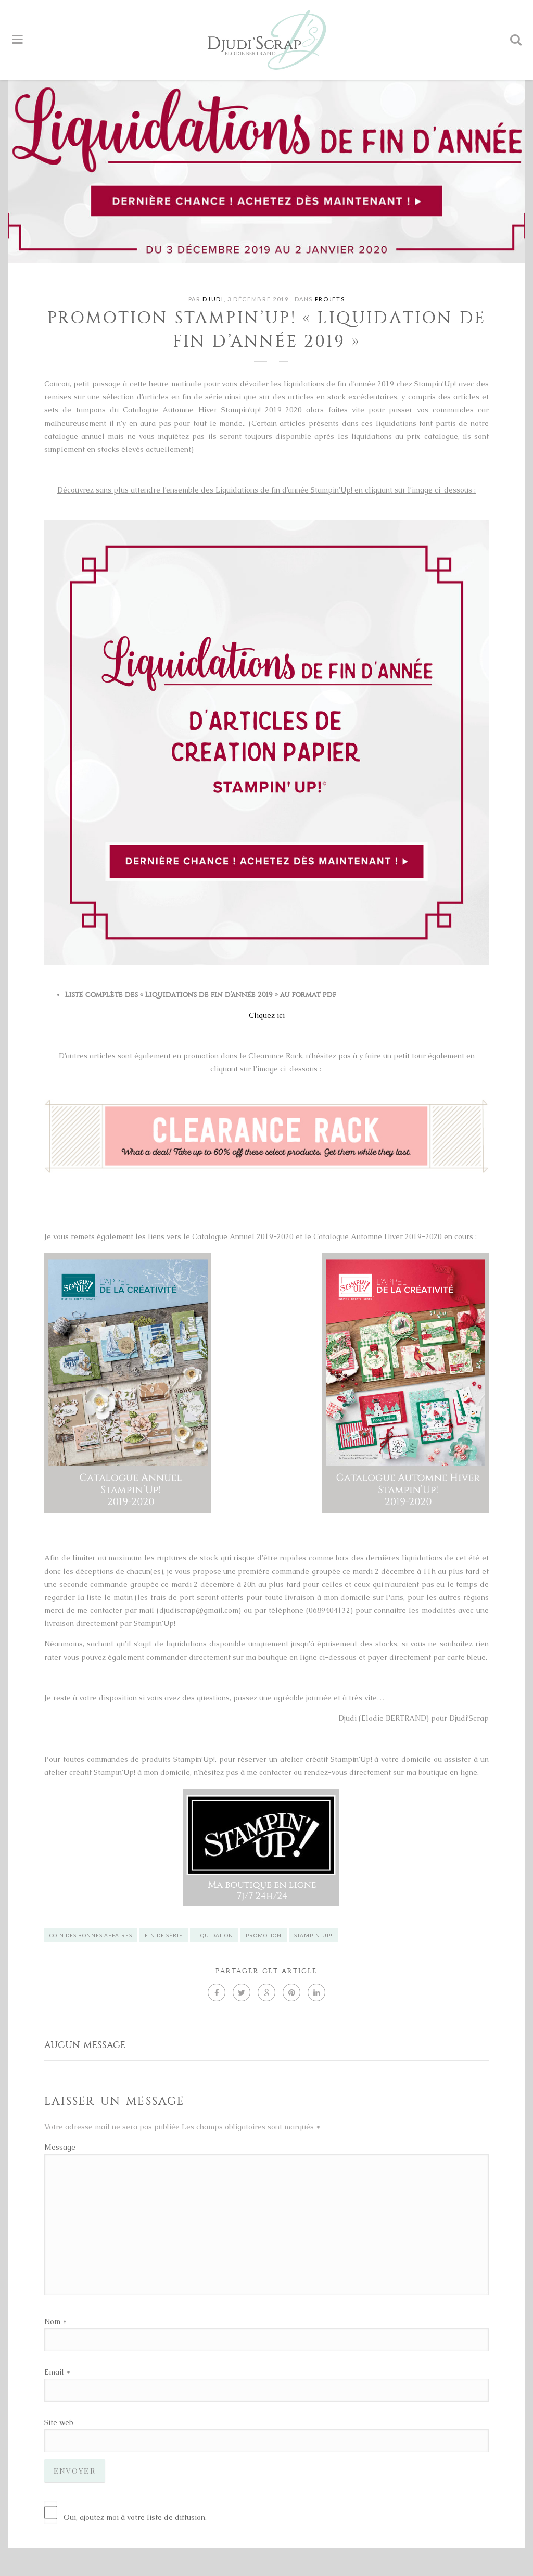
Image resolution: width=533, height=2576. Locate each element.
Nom (52, 2321)
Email (54, 2372)
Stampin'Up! (313, 1935)
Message (60, 2147)
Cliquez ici (267, 1015)
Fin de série (164, 1935)
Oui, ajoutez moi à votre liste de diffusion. (135, 2517)
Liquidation (214, 1935)
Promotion (264, 1935)
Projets (330, 299)
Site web (59, 2422)
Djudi (213, 299)
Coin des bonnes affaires (91, 1935)
